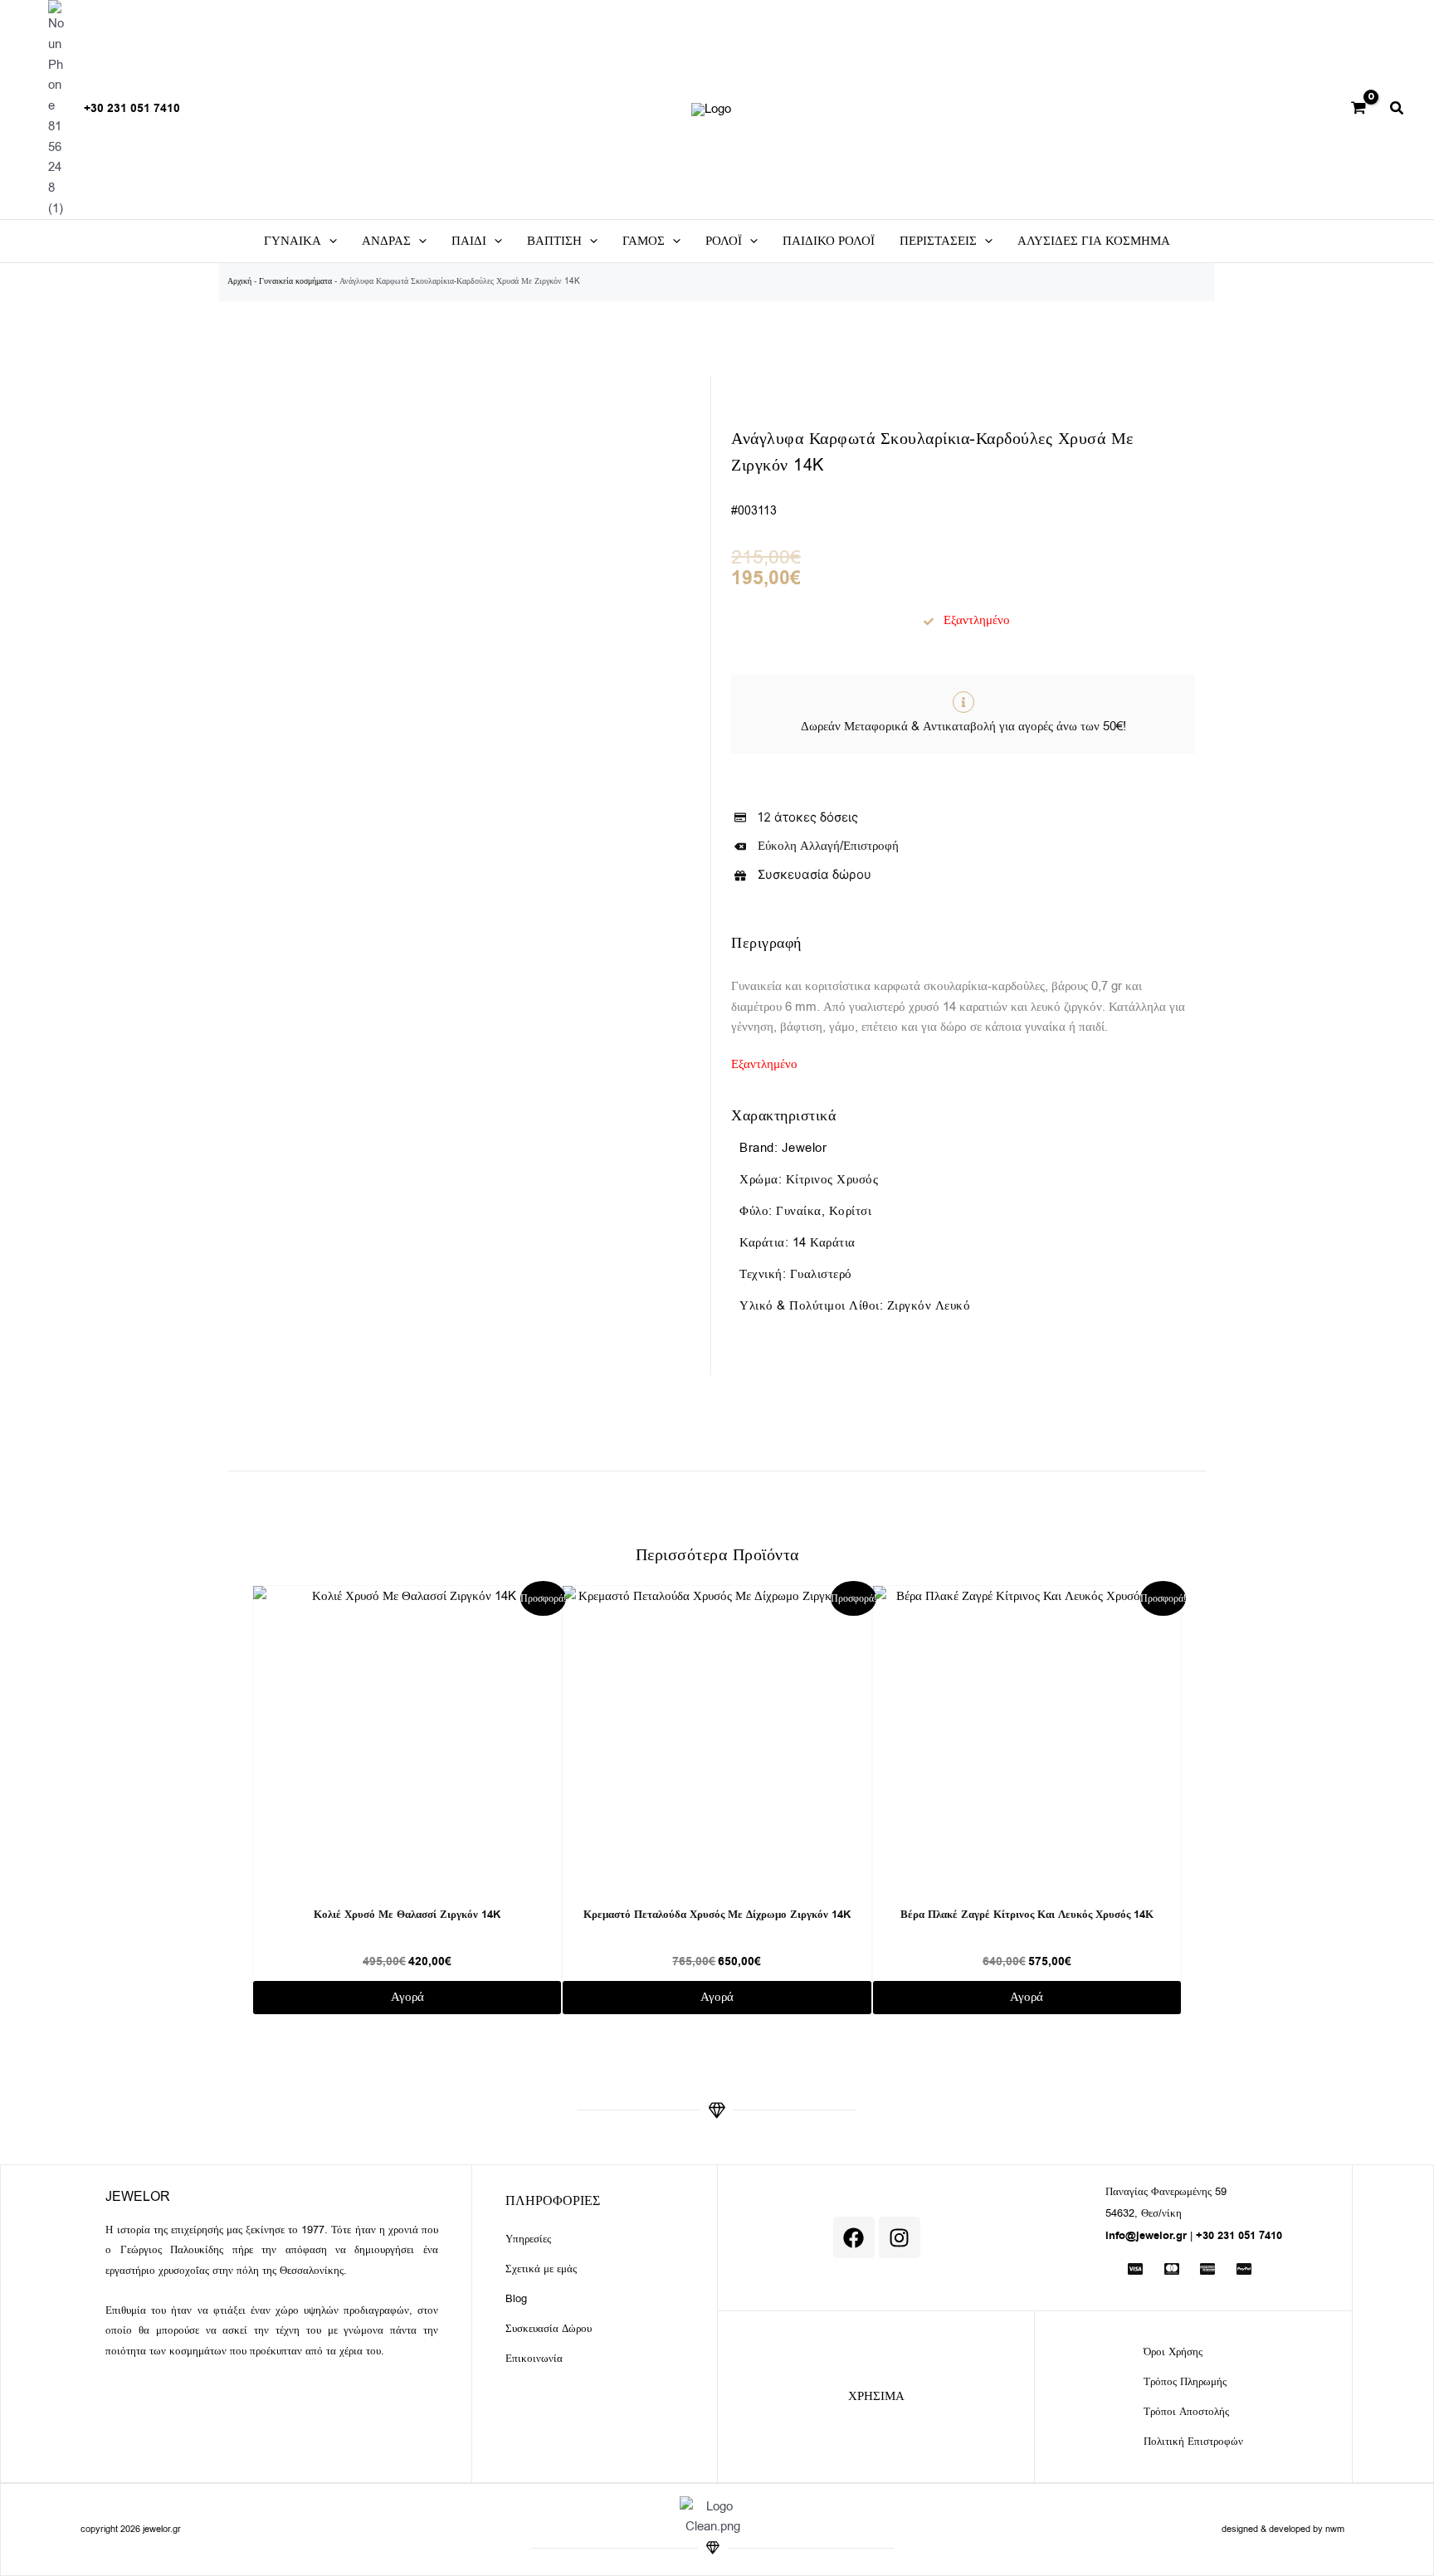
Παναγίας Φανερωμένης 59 (1166, 2191)
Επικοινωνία (534, 2358)
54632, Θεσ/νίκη (1144, 2213)
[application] (329, 241)
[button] (1397, 110)
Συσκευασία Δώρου (549, 2328)
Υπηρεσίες (528, 2239)
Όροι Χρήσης (1173, 2352)
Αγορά (407, 1997)
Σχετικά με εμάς (541, 2269)
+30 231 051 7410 (132, 109)
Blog (516, 2298)
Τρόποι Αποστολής (1186, 2411)
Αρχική (239, 281)
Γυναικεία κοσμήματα (295, 281)
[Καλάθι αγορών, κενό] (1358, 110)
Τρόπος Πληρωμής (1185, 2381)
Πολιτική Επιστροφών (1193, 2441)
